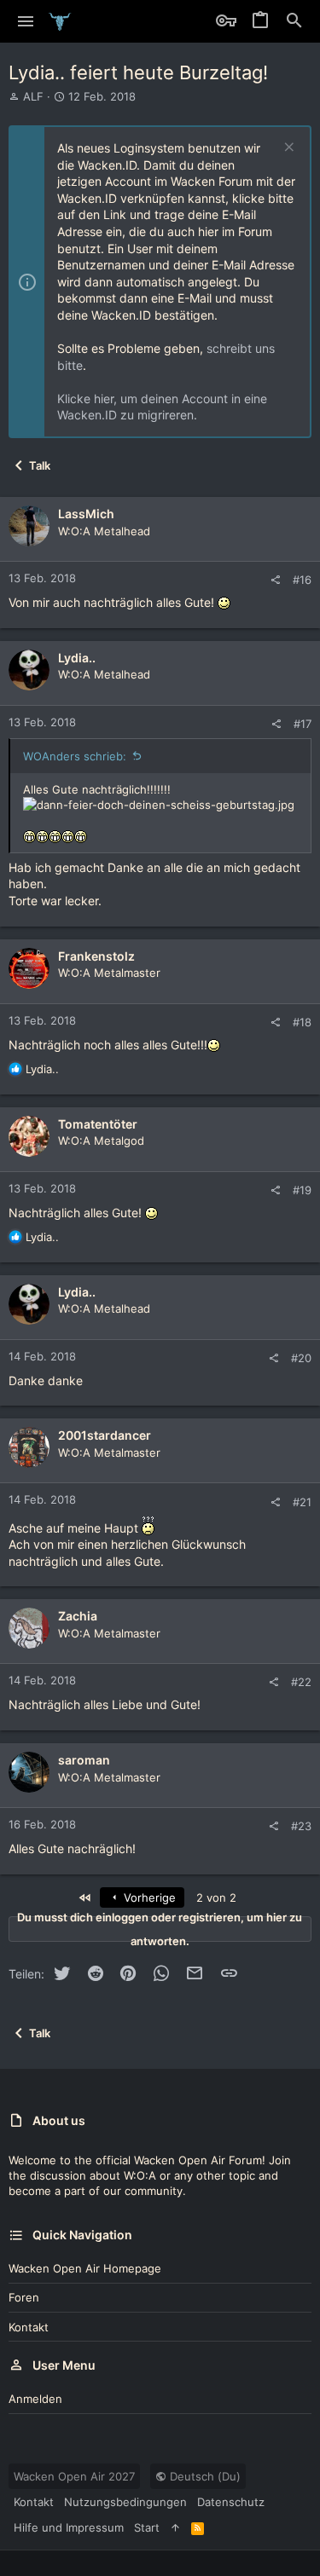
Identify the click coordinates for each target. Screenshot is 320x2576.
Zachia (78, 1616)
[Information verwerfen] (287, 149)
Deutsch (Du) (204, 2476)
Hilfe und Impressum (69, 2527)
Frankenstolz (96, 956)
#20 (301, 1358)
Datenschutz (231, 2502)
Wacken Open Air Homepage (85, 2268)
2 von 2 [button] (216, 1897)
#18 (302, 1022)
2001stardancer (105, 1435)
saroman (84, 1760)
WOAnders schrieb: (75, 756)
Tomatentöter (98, 1124)
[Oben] (175, 2527)
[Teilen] (275, 580)
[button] (26, 21)
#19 (302, 1190)
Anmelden (35, 2399)
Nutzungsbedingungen (125, 2502)
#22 (301, 1682)
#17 (303, 724)
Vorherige (148, 1897)
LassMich (86, 514)
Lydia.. (77, 658)
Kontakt (29, 2327)
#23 (301, 1826)
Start (147, 2527)
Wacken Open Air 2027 (74, 2476)
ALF (33, 96)
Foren (24, 2297)
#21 (302, 1502)
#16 (302, 580)
